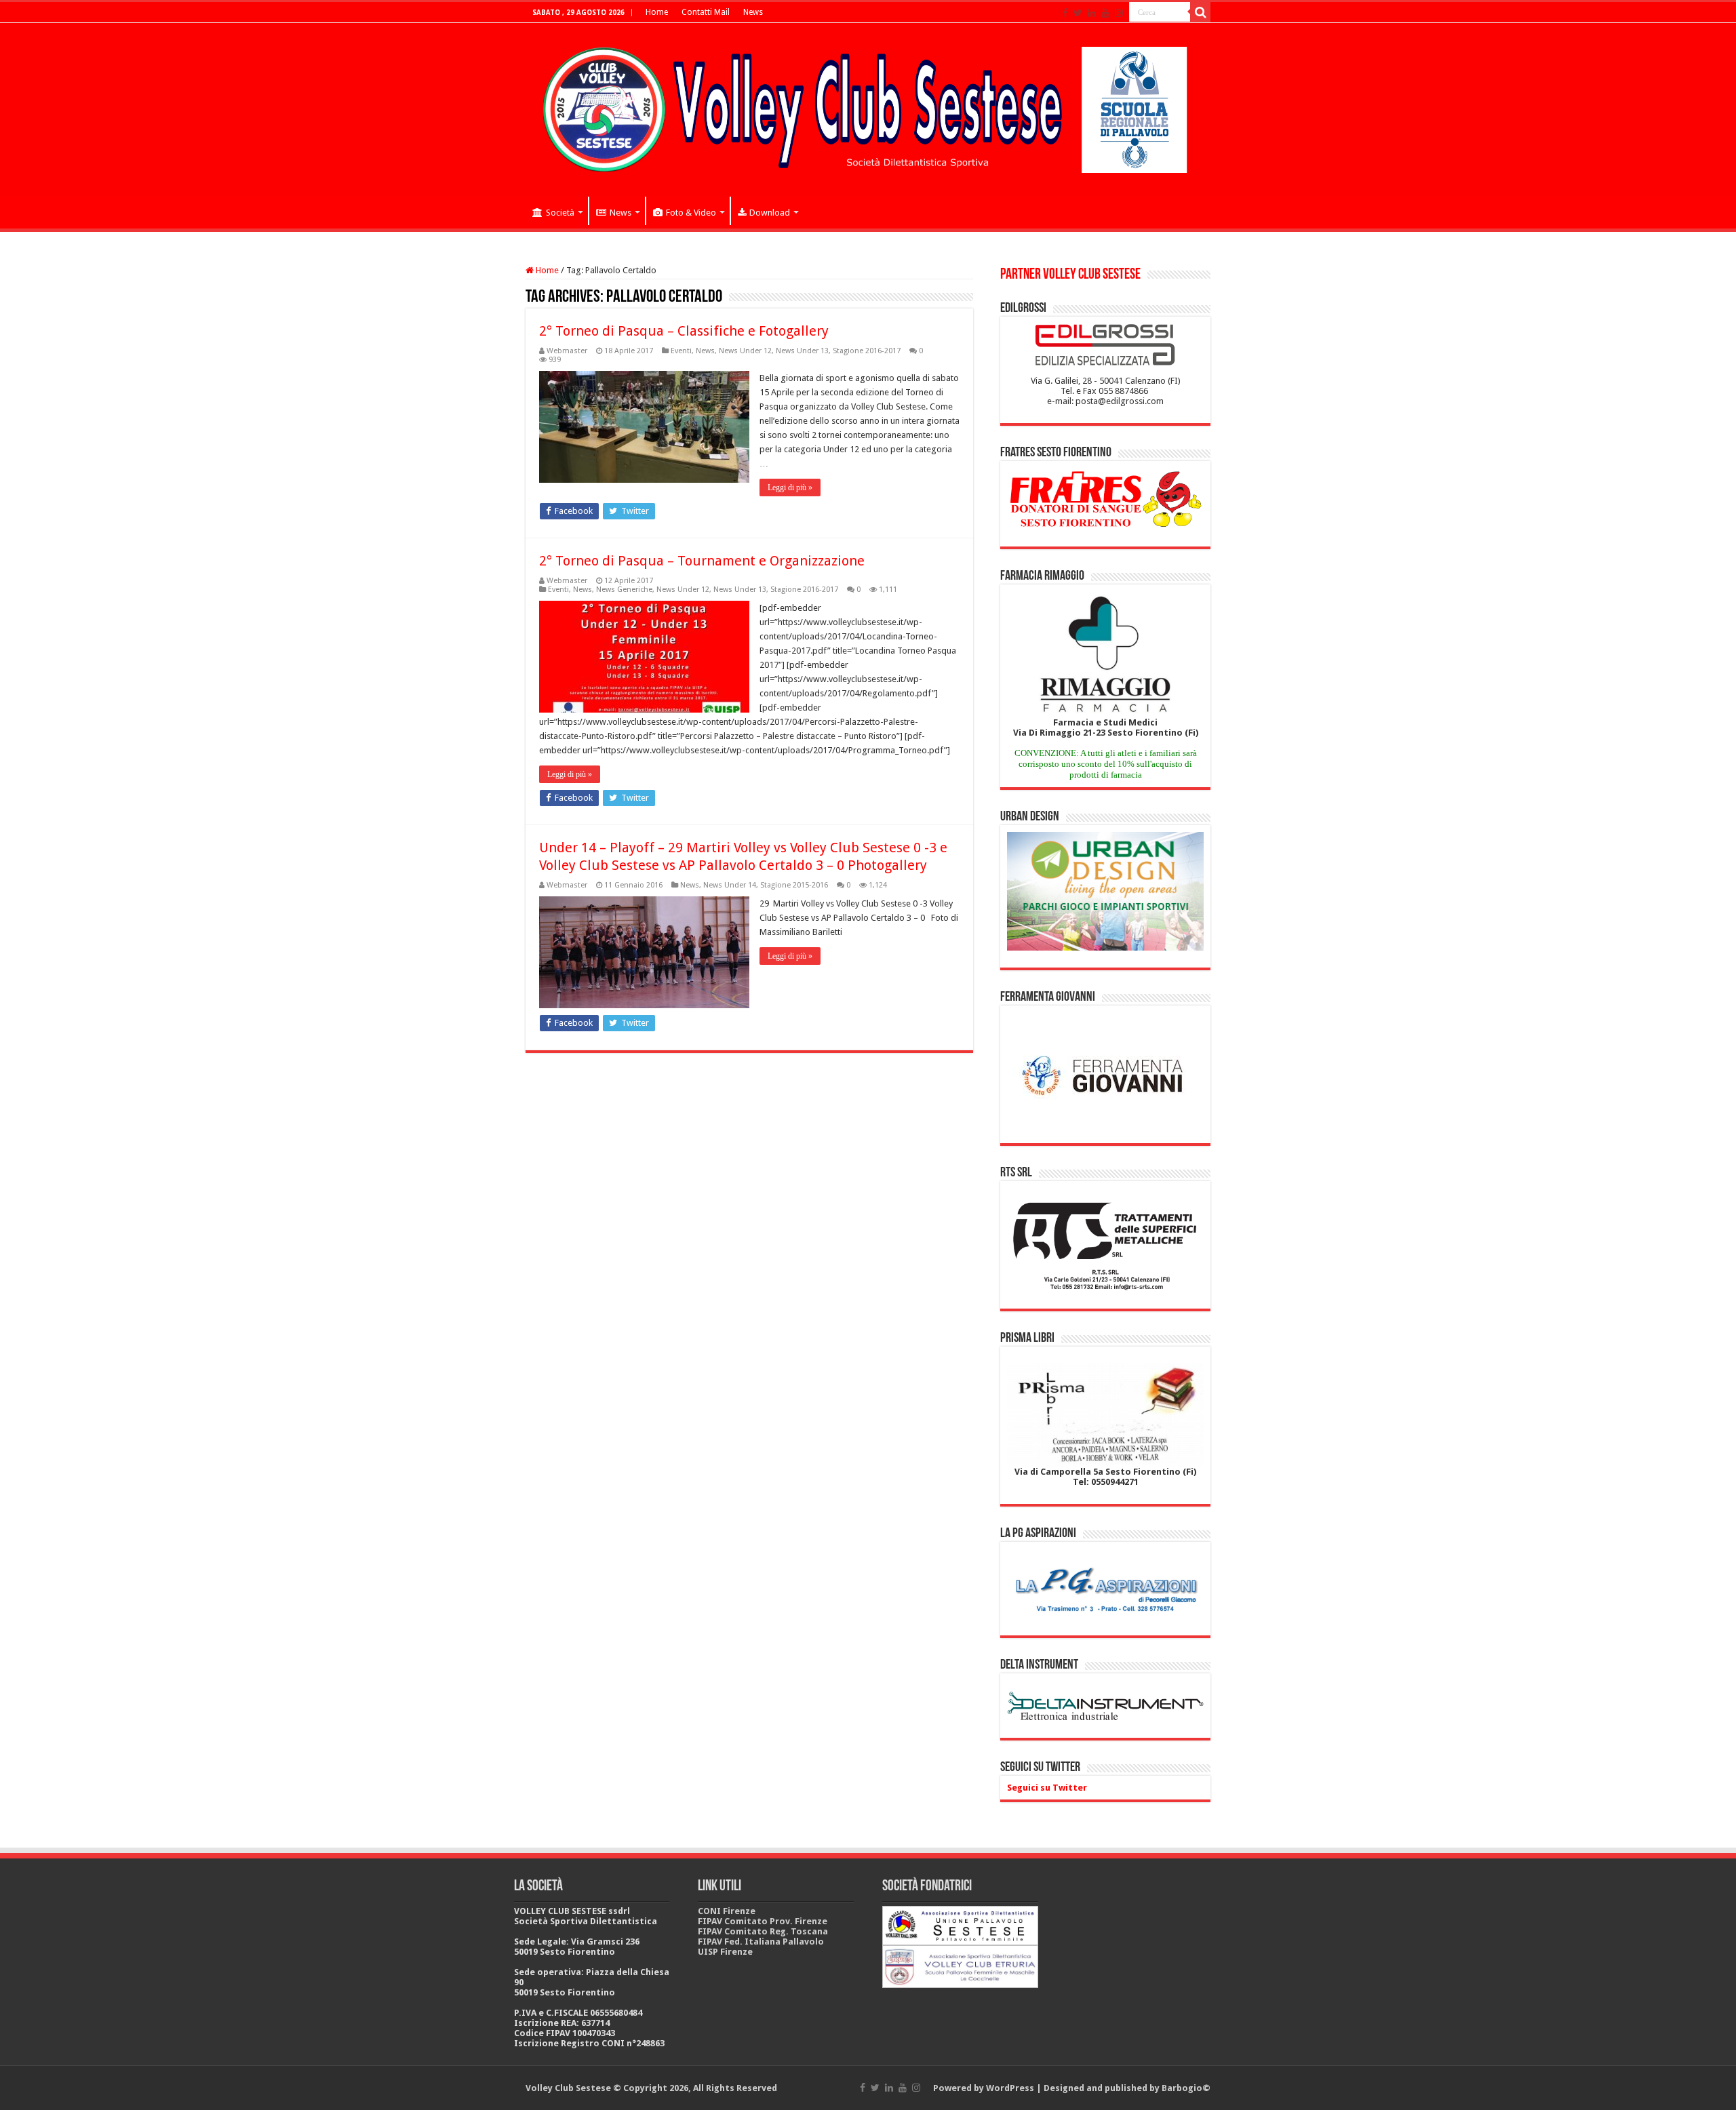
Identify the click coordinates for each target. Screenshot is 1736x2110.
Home (657, 12)
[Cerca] (1200, 12)
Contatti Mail (706, 12)
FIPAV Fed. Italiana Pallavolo (761, 1942)
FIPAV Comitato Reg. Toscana (763, 1931)
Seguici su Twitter (1040, 1768)
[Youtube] (1105, 13)
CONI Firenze (727, 1911)
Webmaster (567, 351)
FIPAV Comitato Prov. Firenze (763, 1921)
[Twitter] (1078, 13)
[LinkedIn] (1092, 13)
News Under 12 (745, 351)
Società (560, 213)
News (753, 12)
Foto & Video (691, 213)
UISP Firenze (725, 1952)
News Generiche (624, 590)
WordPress (1010, 2088)
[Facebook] (1065, 13)
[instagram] (1119, 13)
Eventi (681, 351)
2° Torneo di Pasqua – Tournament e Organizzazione (702, 561)
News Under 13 (802, 351)
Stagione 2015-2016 (794, 885)
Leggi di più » (790, 487)
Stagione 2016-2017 (867, 351)
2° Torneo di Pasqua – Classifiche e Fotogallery (684, 331)
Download (770, 213)
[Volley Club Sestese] (868, 107)
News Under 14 (730, 885)
